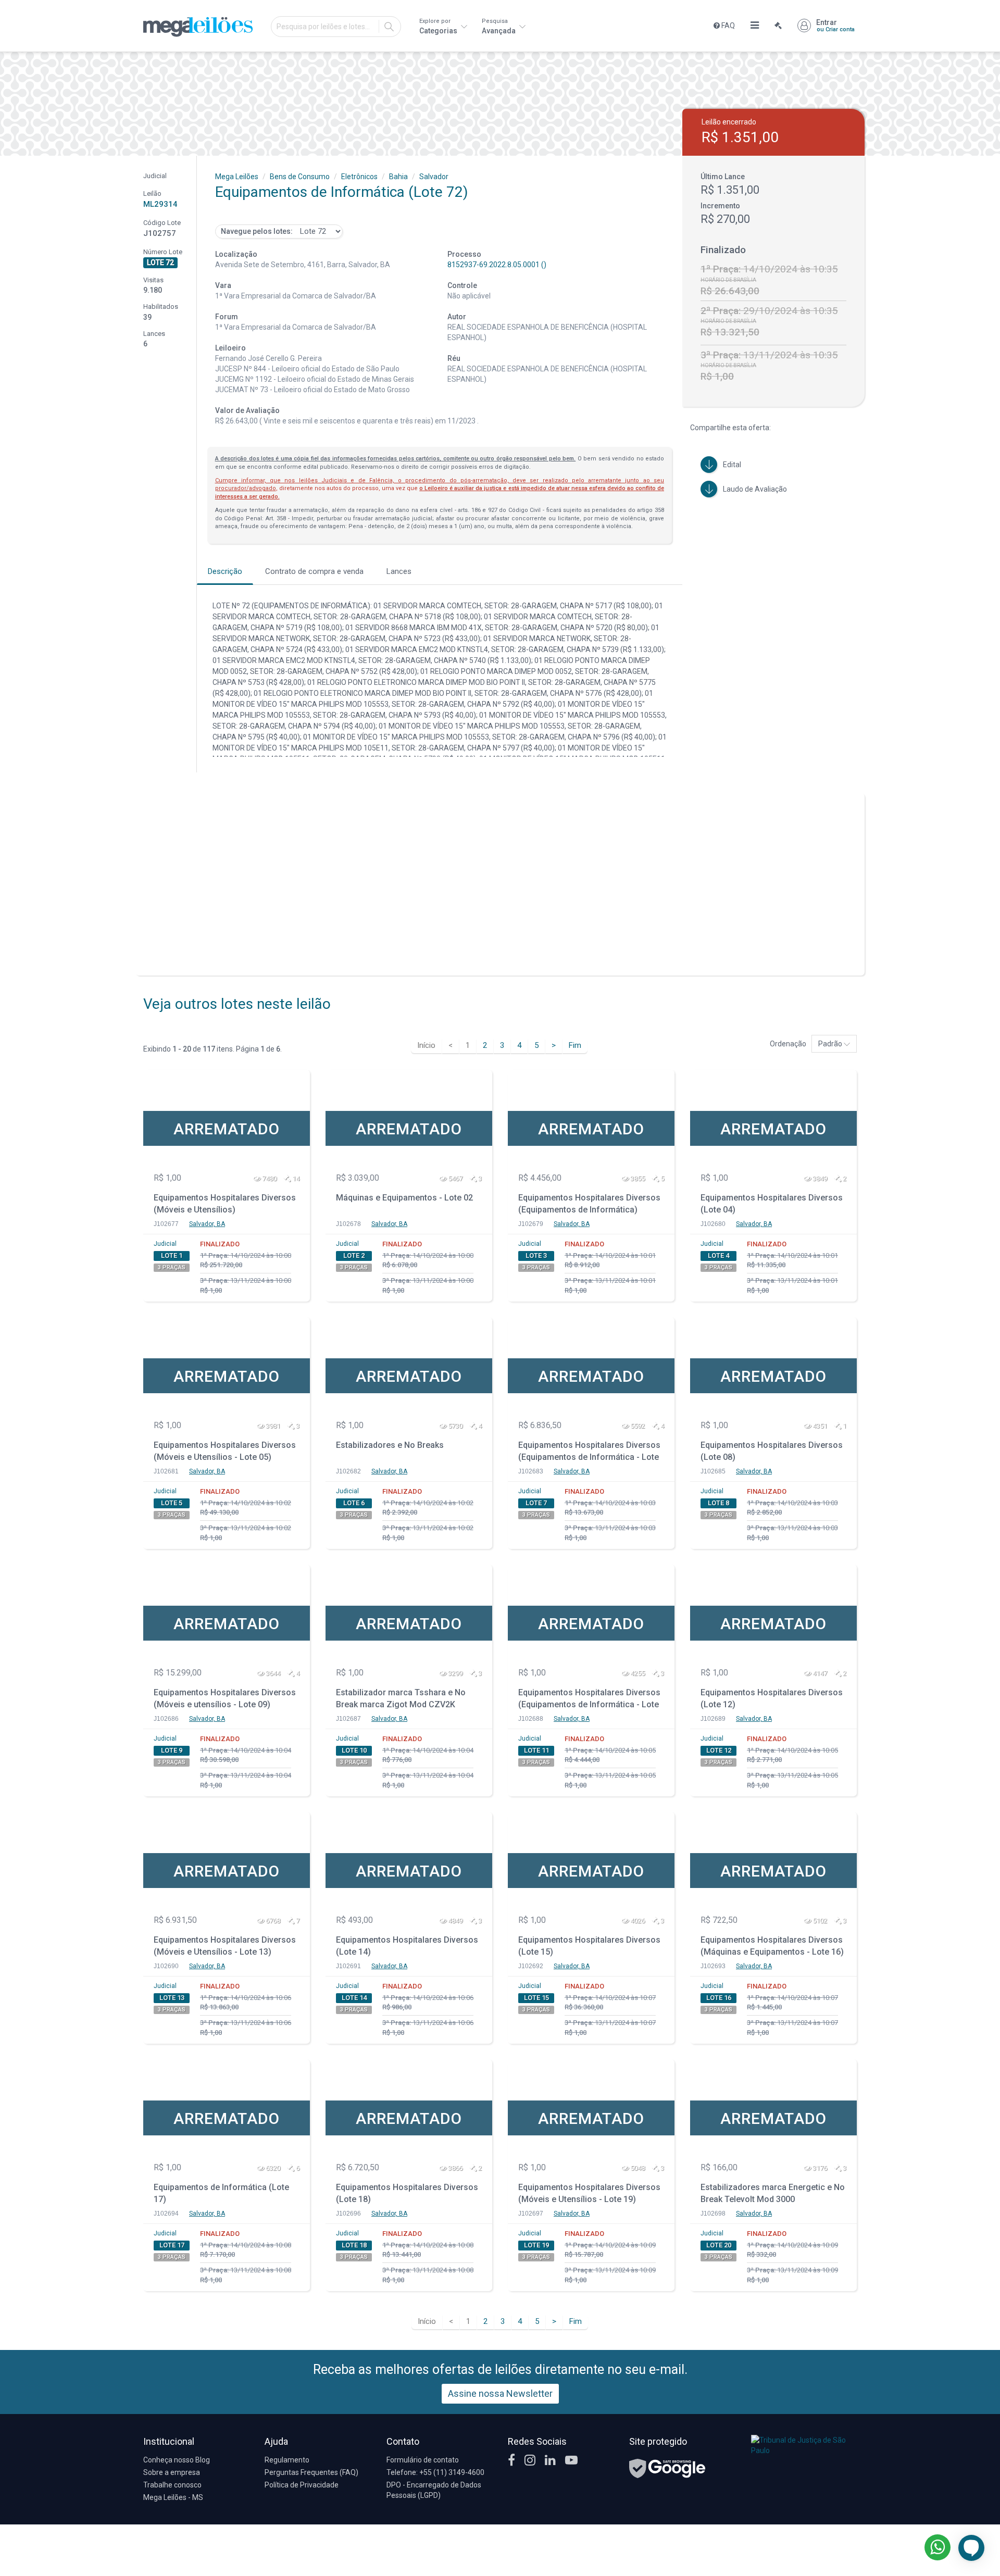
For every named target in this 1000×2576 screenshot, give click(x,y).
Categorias (439, 26)
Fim (575, 1045)
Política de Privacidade (302, 2485)
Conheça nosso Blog (177, 2460)
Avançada (499, 26)
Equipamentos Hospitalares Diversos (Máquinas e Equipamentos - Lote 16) (772, 1946)
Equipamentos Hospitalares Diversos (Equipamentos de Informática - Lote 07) (589, 1452)
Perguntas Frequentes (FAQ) (311, 2472)
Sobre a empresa (172, 2472)
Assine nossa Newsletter (500, 2393)
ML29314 (160, 204)
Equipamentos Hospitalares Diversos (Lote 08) (772, 1451)
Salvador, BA (207, 1224)
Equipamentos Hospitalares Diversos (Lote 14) (407, 1946)
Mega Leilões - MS (173, 2497)
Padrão (831, 1044)
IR (389, 27)
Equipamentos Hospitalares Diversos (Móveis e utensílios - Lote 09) (225, 1698)
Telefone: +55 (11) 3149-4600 (435, 2472)
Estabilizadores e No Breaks (390, 1445)
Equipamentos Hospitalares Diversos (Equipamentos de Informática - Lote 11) (589, 1700)
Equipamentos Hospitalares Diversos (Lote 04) (772, 1204)
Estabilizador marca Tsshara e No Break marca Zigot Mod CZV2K (401, 1698)
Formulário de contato (423, 2460)
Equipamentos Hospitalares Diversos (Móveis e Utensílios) (225, 1204)
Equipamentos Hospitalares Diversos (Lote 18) (407, 2193)
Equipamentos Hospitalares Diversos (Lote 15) (589, 1946)
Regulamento (287, 2460)
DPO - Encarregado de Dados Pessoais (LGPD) (434, 2490)
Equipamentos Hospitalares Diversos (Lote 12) (772, 1698)
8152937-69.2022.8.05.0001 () (497, 265)
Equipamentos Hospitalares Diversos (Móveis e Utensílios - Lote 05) (225, 1451)
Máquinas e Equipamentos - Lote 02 (404, 1198)
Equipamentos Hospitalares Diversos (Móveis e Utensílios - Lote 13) (225, 1946)
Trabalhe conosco (172, 2485)
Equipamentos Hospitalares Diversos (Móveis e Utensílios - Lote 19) (589, 2193)
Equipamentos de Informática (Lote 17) (221, 2193)
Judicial (165, 1244)
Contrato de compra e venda (314, 571)
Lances (399, 571)
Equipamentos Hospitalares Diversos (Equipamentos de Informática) (589, 1204)
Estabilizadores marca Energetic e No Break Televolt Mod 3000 (773, 2193)
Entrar (835, 26)
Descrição (225, 571)
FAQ (727, 26)
